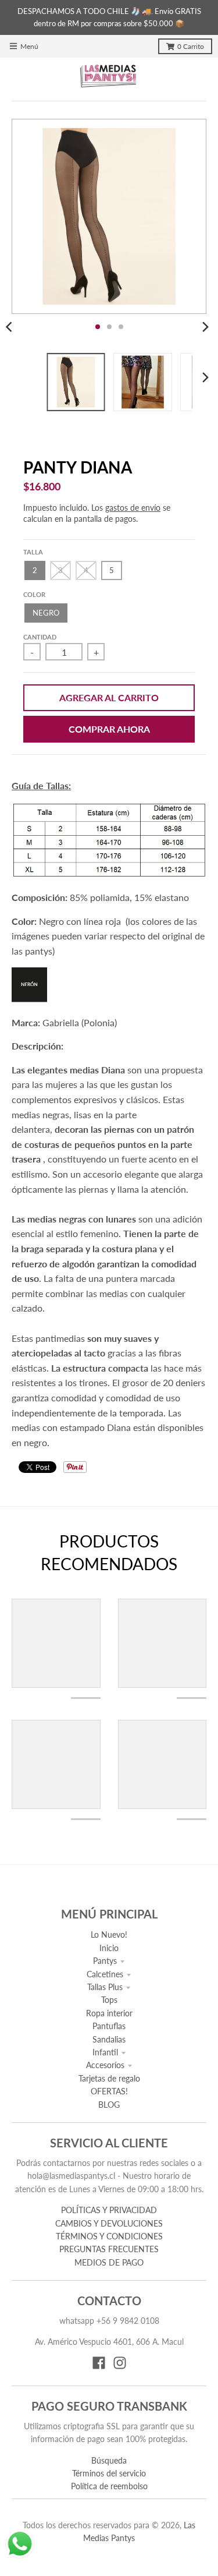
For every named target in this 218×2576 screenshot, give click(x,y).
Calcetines (105, 1974)
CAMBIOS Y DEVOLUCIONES (109, 2223)
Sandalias (109, 2039)
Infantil (105, 2052)
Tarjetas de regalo (109, 2078)
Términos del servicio (109, 2473)
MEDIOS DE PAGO (109, 2262)
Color (34, 594)
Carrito (191, 46)
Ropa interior (109, 2013)
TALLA (33, 552)
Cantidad (40, 637)
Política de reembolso (109, 2486)
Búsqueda (109, 2460)
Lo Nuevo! (109, 1934)
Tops (109, 2000)
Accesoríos (105, 2065)
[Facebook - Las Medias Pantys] (99, 2363)
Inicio (109, 1948)
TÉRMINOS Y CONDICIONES (109, 2236)
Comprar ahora (109, 729)
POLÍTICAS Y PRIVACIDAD (109, 2210)
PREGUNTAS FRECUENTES (109, 2249)
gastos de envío (133, 508)
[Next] (205, 327)
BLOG (109, 2105)
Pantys (105, 1961)
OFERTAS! (109, 2091)
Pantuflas (109, 2026)
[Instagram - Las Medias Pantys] (120, 2363)
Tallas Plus (105, 1987)
